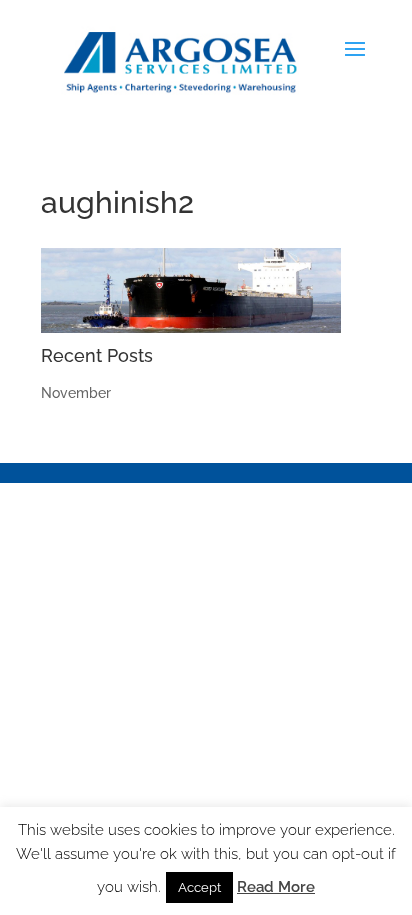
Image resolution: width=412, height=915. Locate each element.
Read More (276, 887)
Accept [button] (199, 887)
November (76, 393)
